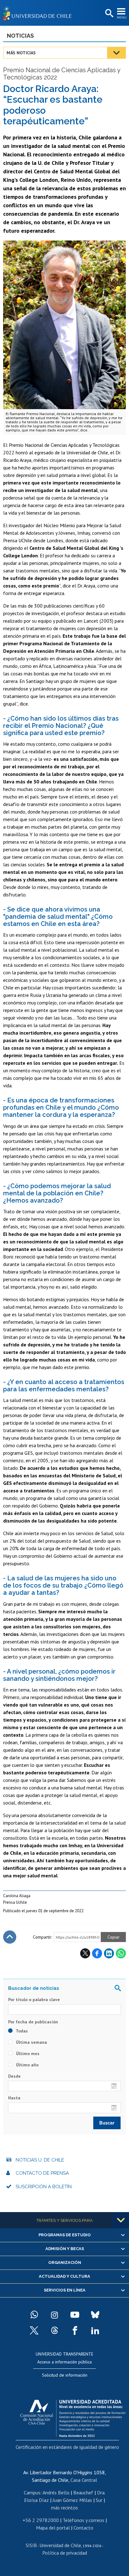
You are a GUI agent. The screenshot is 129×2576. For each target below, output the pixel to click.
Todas (21, 2031)
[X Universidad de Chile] (34, 2330)
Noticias (20, 36)
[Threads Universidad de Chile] (54, 2330)
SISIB (31, 2545)
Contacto (83, 2528)
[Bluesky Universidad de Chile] (95, 2315)
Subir (10, 1937)
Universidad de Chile (60, 2545)
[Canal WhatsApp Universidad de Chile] (34, 2315)
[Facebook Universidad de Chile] (75, 2330)
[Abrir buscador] (109, 14)
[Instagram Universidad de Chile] (54, 2315)
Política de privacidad (65, 2553)
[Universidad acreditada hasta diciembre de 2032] (73, 2417)
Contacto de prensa (42, 2173)
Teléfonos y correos (83, 2520)
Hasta (14, 2098)
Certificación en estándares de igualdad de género (67, 2447)
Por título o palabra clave (34, 2000)
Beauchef (83, 2492)
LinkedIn (109, 1953)
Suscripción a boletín (44, 2187)
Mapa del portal (53, 2528)
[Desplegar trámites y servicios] (121, 2220)
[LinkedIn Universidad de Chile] (95, 2330)
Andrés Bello (56, 2492)
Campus (32, 2492)
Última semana (31, 2042)
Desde (14, 2076)
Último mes (27, 2054)
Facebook (97, 1953)
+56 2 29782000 (41, 2520)
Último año (27, 2065)
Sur (99, 2500)
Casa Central (84, 2480)
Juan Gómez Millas (72, 2500)
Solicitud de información (65, 2375)
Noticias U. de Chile (40, 2160)
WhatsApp (121, 1953)
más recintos (64, 2508)
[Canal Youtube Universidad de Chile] (75, 2315)
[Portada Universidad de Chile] (39, 13)
